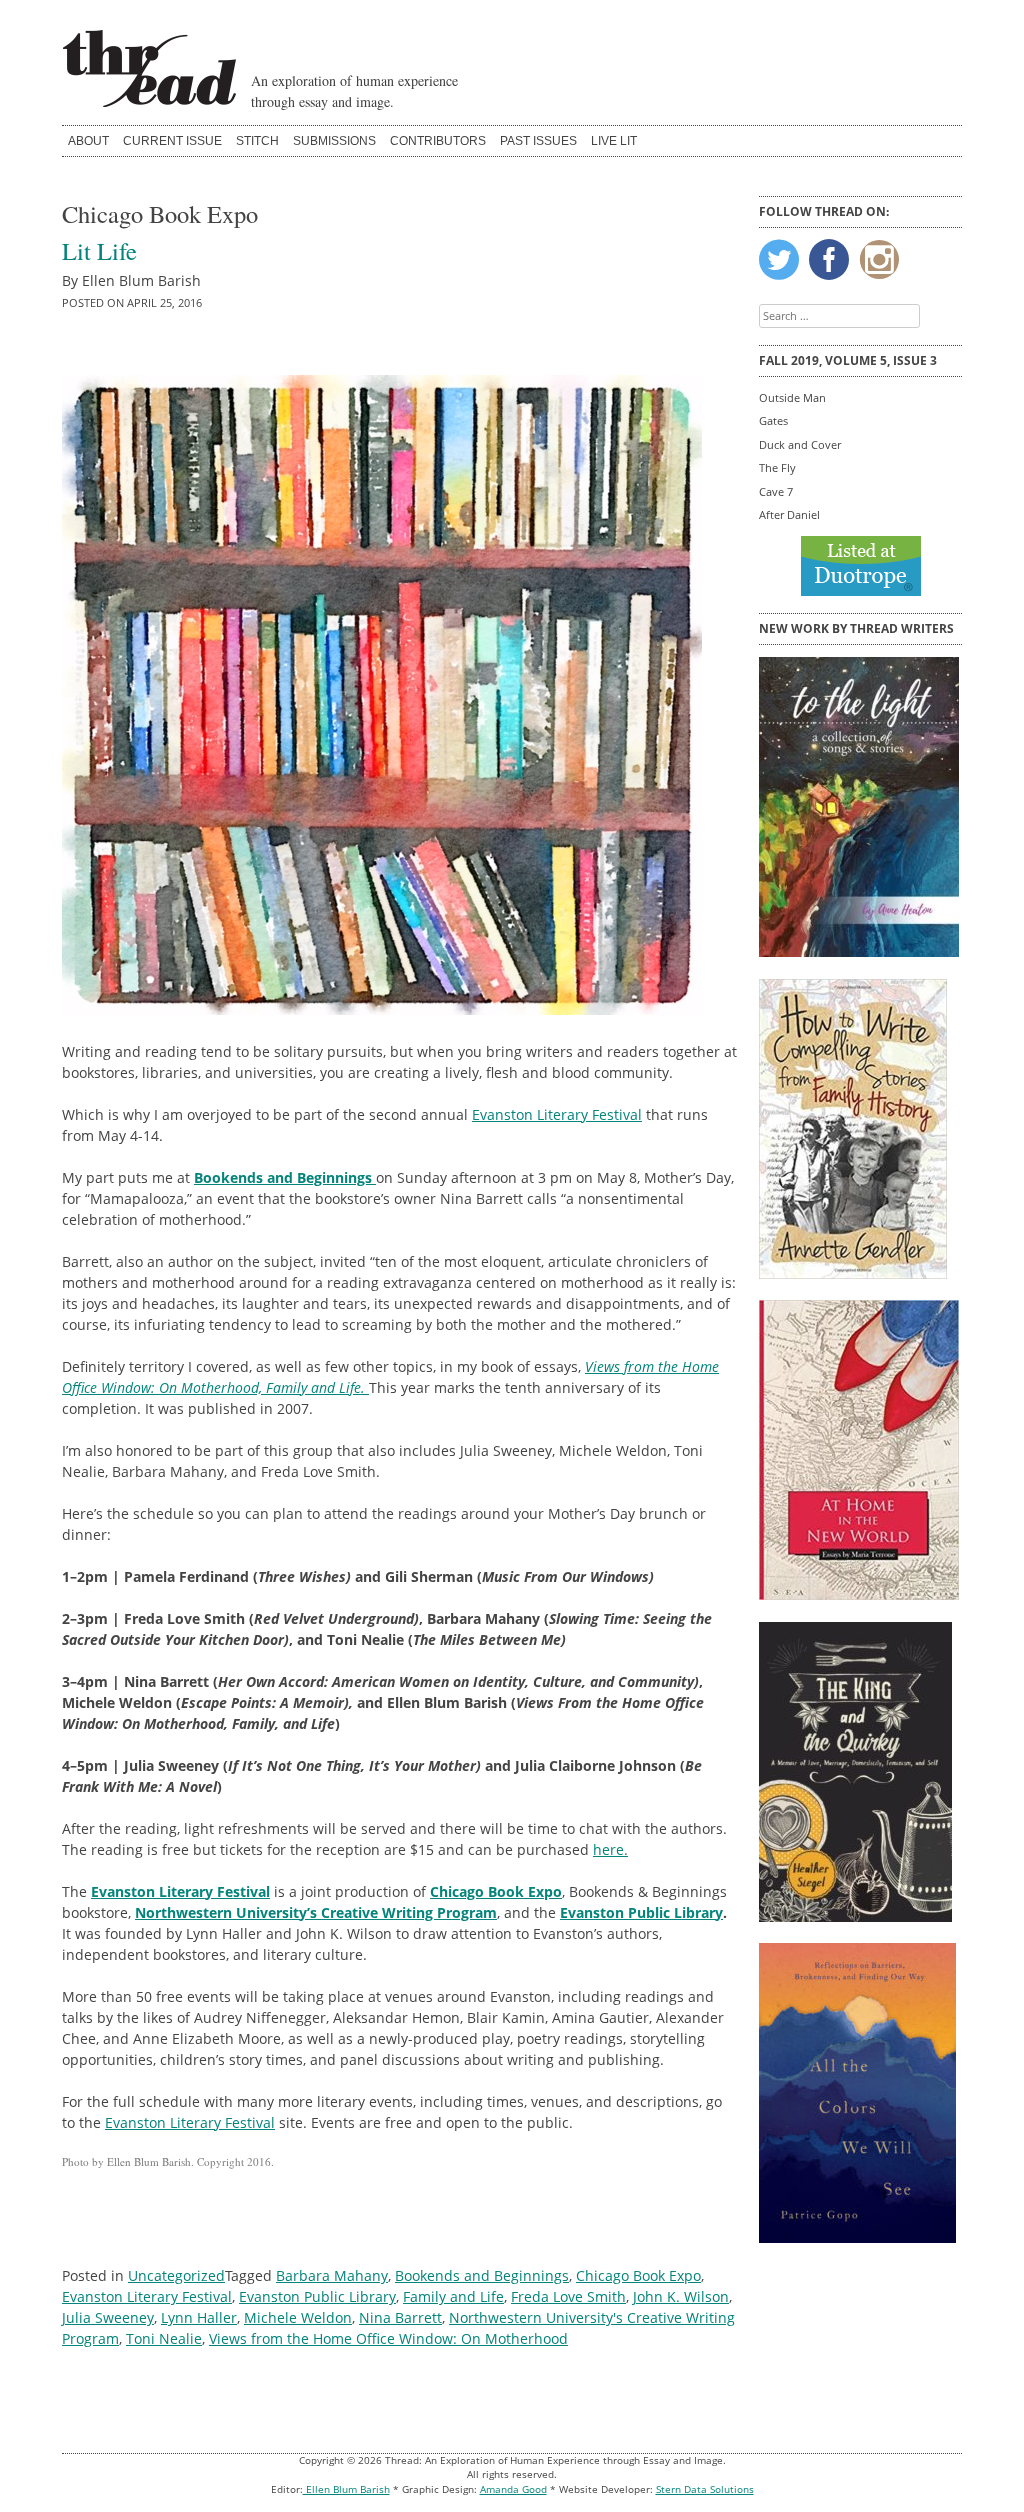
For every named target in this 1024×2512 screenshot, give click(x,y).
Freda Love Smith (568, 2296)
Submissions (334, 141)
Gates (773, 420)
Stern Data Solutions (705, 2489)
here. (610, 1849)
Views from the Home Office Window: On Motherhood (388, 2338)
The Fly (777, 467)
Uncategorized (176, 2275)
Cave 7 (776, 491)
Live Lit (614, 141)
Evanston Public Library (641, 1912)
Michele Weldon (298, 2317)
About (88, 141)
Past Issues (538, 141)
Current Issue (172, 141)
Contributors (438, 141)
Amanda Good (513, 2489)
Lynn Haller (199, 2317)
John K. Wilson (681, 2296)
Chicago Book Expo (638, 2275)
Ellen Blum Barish (346, 2489)
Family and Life (453, 2296)
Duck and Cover (800, 444)
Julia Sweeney (108, 2317)
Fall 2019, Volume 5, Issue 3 (848, 360)
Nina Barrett (400, 2317)
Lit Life (99, 250)
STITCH (257, 141)
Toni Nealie (164, 2338)
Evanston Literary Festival (557, 1114)
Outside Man (792, 397)
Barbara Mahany (332, 2275)
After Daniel (789, 514)
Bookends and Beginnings (482, 2275)
